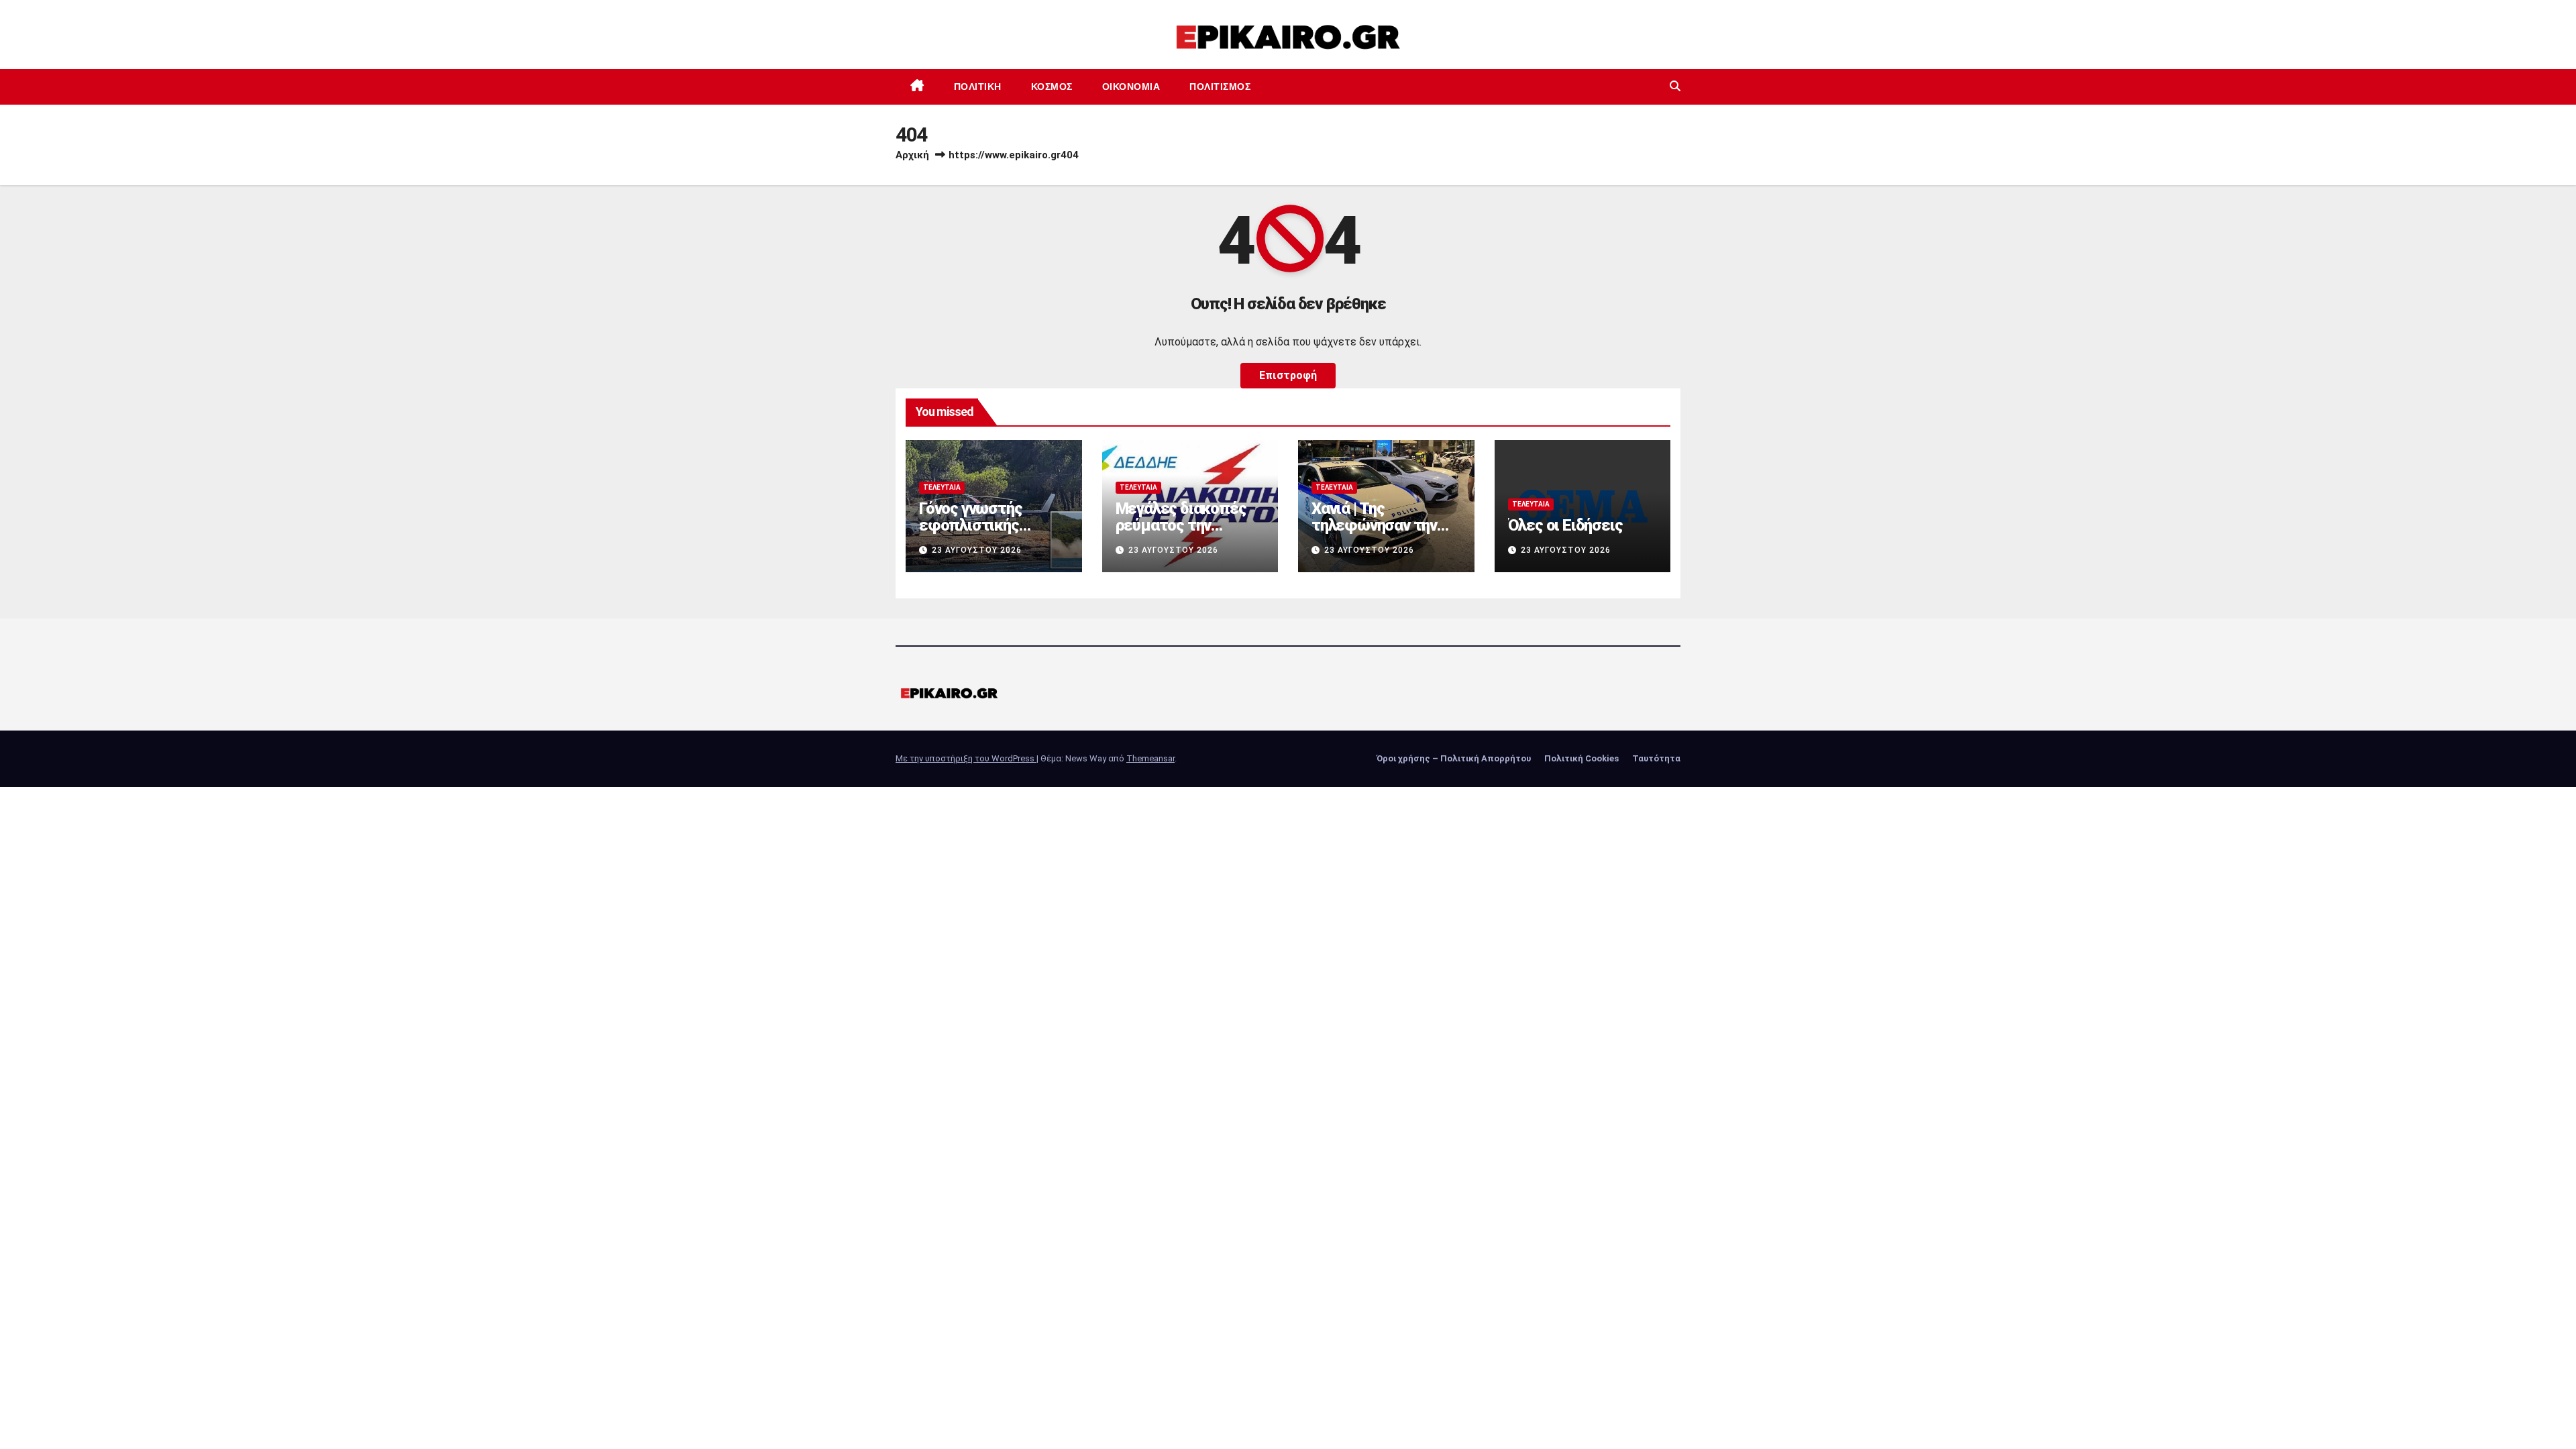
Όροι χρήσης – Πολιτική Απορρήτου (1454, 758)
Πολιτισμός (1220, 87)
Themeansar (1150, 758)
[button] (1675, 86)
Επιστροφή (1288, 375)
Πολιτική (978, 87)
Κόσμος (1052, 87)
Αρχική (912, 155)
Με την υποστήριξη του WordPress (966, 758)
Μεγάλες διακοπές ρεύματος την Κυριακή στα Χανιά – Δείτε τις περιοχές (1185, 534)
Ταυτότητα (1656, 758)
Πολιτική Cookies (1581, 758)
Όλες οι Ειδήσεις (1565, 525)
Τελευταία (942, 487)
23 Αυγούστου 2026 (977, 550)
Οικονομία (1131, 87)
